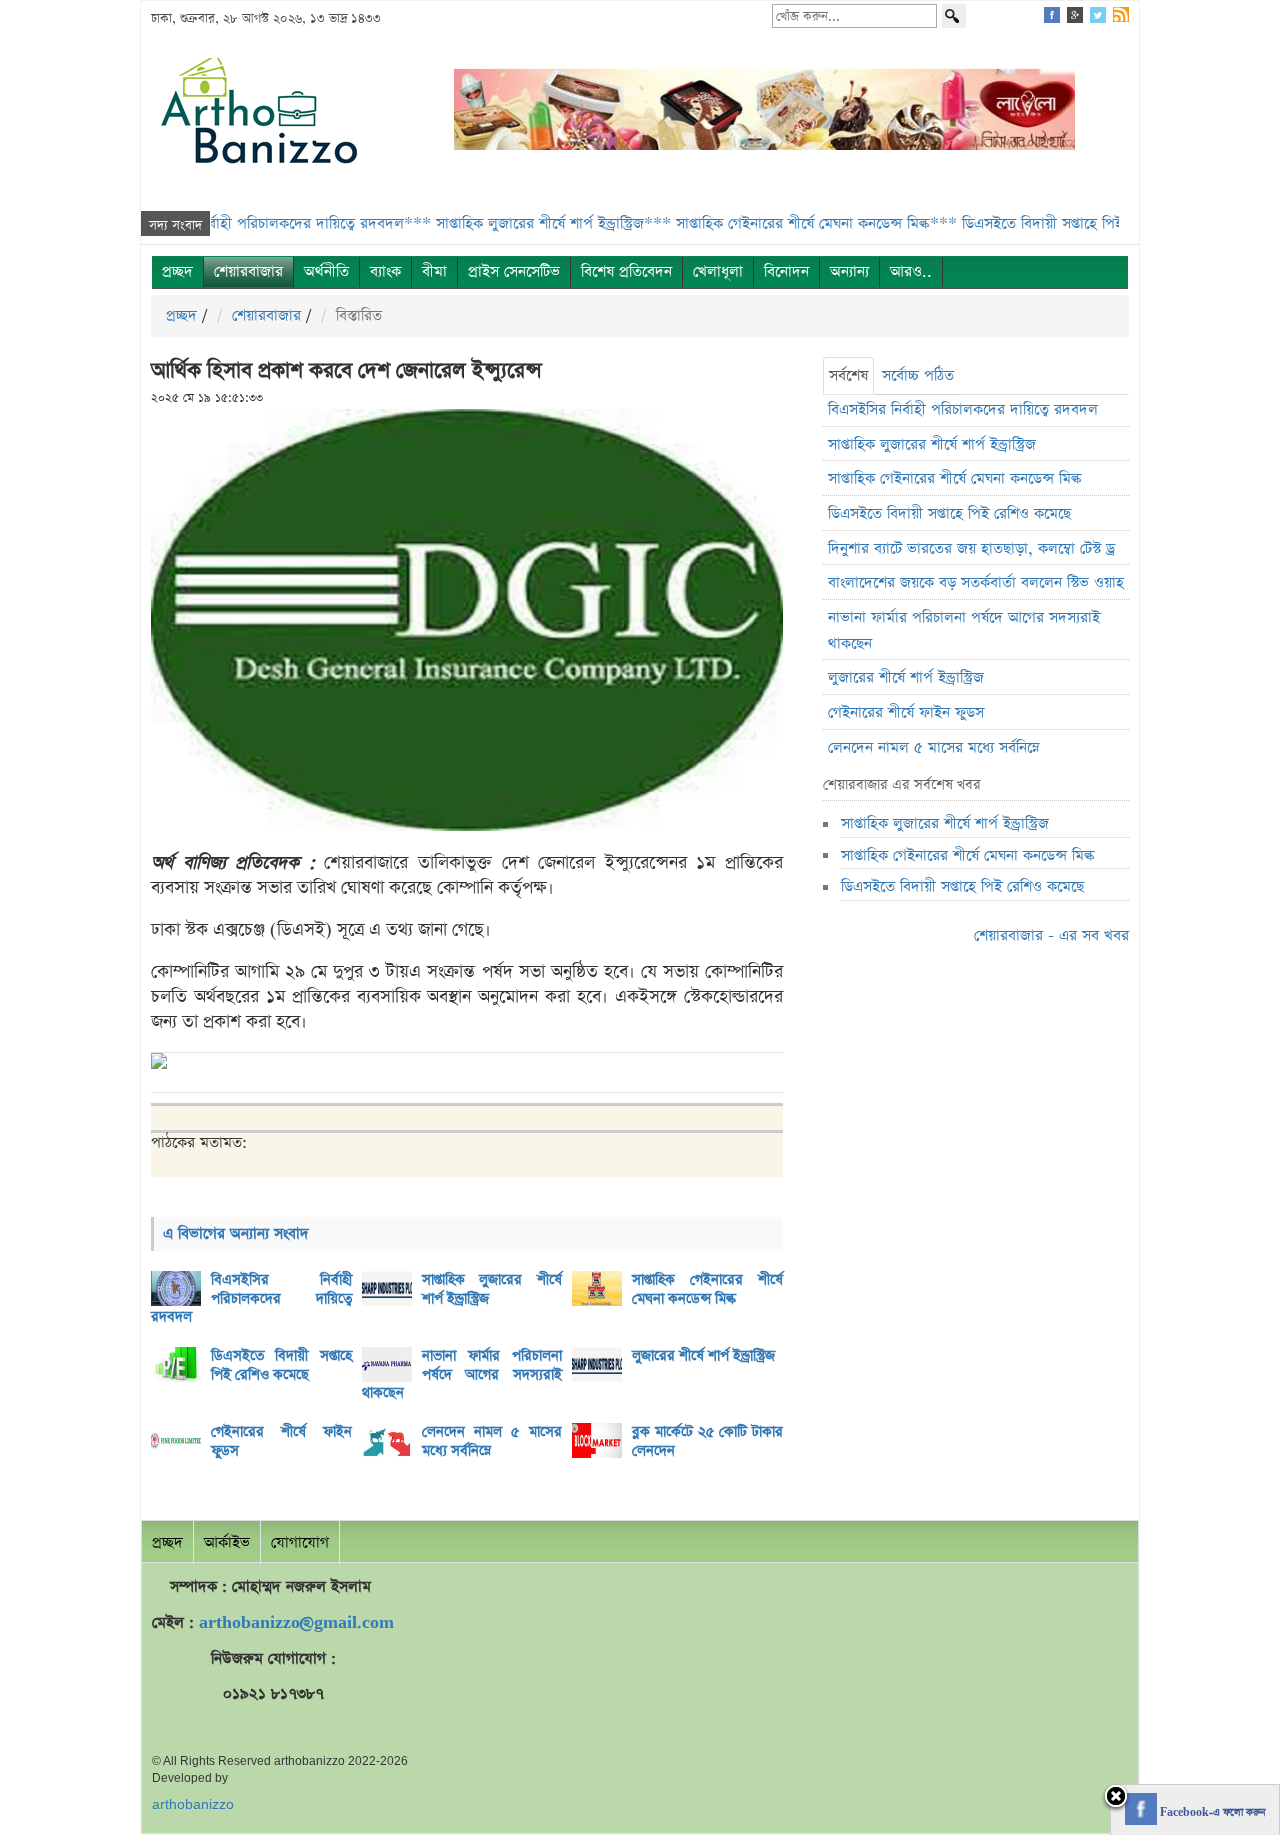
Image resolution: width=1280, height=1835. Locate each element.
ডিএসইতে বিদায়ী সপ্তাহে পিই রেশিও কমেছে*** (1050, 223)
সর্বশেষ (848, 375)
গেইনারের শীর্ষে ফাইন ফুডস (281, 1441)
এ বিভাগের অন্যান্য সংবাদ (236, 1233)
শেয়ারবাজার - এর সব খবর (1051, 935)
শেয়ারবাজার (248, 271)
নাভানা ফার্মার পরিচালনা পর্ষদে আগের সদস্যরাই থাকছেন (462, 1374)
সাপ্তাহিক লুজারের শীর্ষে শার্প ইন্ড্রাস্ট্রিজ (492, 1289)
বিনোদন (786, 271)
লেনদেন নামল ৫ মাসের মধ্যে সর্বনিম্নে (492, 1441)
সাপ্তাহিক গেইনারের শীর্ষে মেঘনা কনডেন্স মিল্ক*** (769, 223)
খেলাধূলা (718, 271)
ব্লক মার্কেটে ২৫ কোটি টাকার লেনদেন (707, 1441)
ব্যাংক (385, 271)
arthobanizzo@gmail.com (296, 1622)
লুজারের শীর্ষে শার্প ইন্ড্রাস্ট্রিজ (703, 1356)
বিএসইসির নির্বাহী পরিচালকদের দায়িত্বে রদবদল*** (235, 223)
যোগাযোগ (300, 1542)
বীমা (434, 271)
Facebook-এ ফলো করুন (1211, 1813)
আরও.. (911, 271)
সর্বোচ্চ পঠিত (918, 375)
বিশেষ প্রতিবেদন (626, 271)
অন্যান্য (849, 271)
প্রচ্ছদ (177, 271)
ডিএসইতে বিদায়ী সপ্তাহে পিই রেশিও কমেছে (281, 1365)
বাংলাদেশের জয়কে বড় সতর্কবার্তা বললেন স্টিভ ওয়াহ (976, 582)
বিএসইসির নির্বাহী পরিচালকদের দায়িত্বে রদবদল (251, 1298)
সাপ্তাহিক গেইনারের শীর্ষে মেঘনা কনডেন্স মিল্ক (707, 1289)
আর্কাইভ (227, 1542)
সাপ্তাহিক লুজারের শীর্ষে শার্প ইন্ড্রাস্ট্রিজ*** (506, 223)
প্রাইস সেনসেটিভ (514, 271)
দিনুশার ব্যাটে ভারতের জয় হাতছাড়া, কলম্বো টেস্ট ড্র (971, 548)
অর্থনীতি (326, 271)
